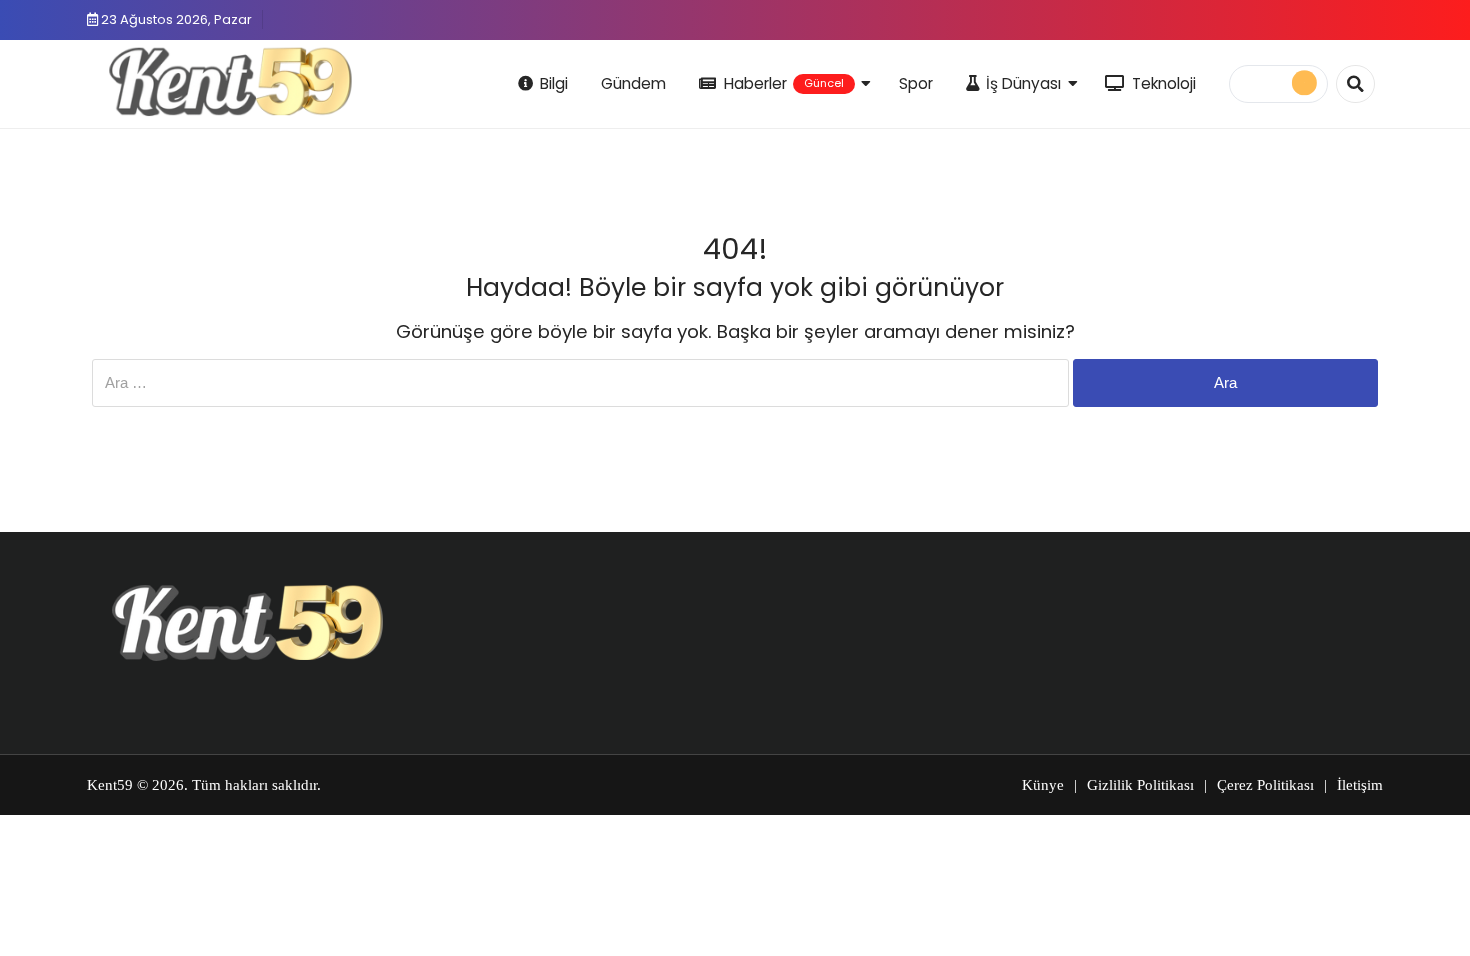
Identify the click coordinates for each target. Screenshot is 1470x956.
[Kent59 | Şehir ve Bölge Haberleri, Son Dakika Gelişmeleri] (234, 81)
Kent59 (110, 785)
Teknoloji (1164, 83)
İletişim (1360, 785)
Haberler (784, 83)
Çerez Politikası (1265, 785)
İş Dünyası (1023, 83)
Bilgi (554, 83)
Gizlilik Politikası (1140, 785)
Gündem (633, 83)
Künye (1043, 785)
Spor (916, 83)
